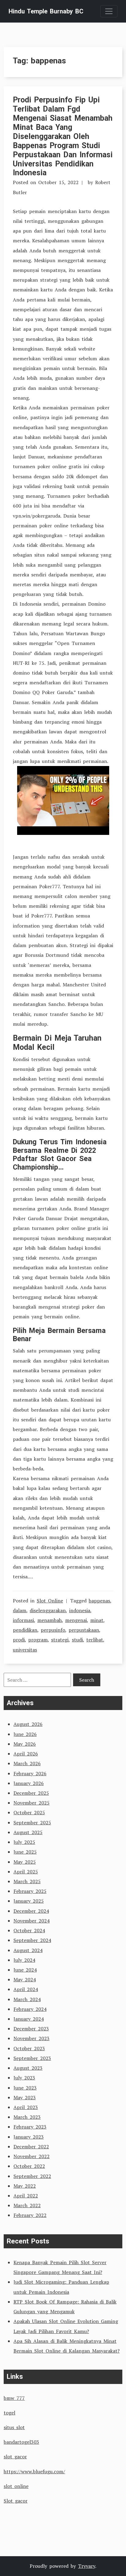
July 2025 (24, 1842)
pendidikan (25, 1630)
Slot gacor (16, 2501)
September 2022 (32, 2176)
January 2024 (29, 2019)
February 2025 (30, 1891)
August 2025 (28, 1832)
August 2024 (28, 1950)
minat (97, 1620)
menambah (50, 1620)
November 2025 (31, 1803)
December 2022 (31, 2147)
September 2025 (32, 1822)
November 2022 (31, 2156)
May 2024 (25, 1979)
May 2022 (25, 2186)
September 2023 (32, 2058)
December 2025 (31, 1793)
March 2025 (27, 1881)
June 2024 (25, 1970)
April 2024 (26, 1989)
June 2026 (25, 1734)
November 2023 (31, 2038)
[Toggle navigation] (109, 11)
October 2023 (29, 2048)
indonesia (80, 1610)
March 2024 (27, 1999)
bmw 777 (14, 2398)
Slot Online (50, 1601)
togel (9, 2413)
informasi (23, 1620)
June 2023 (25, 2088)
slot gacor (15, 2457)
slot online (16, 2486)
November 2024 (31, 1921)
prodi (19, 1640)
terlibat (95, 1640)
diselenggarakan (48, 1610)
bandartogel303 (21, 2442)
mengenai (76, 1620)
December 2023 (31, 2029)
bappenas (99, 1601)
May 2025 (25, 1862)
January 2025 (29, 1901)
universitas (25, 1650)
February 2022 (30, 2215)
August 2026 (28, 1724)
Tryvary (87, 2566)
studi (77, 1640)
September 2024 (32, 1940)
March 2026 (27, 1763)
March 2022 (27, 2205)
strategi (60, 1640)
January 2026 (29, 1783)
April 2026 (26, 1754)
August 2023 (28, 2068)
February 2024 (30, 2009)
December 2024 (31, 1911)
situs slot (14, 2427)
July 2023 (24, 2078)
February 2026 (30, 1773)
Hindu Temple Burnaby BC (46, 11)
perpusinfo (53, 1630)
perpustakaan (84, 1630)
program (38, 1640)
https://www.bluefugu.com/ (34, 2471)
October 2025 (29, 1812)
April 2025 (26, 1872)
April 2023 (26, 2107)
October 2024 (29, 1930)
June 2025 (25, 1852)
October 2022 (29, 2166)
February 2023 (30, 2127)
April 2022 (26, 2196)
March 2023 (27, 2117)
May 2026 (25, 1744)
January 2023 (29, 2137)
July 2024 (24, 1960)
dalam (20, 1610)
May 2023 (25, 2097)
